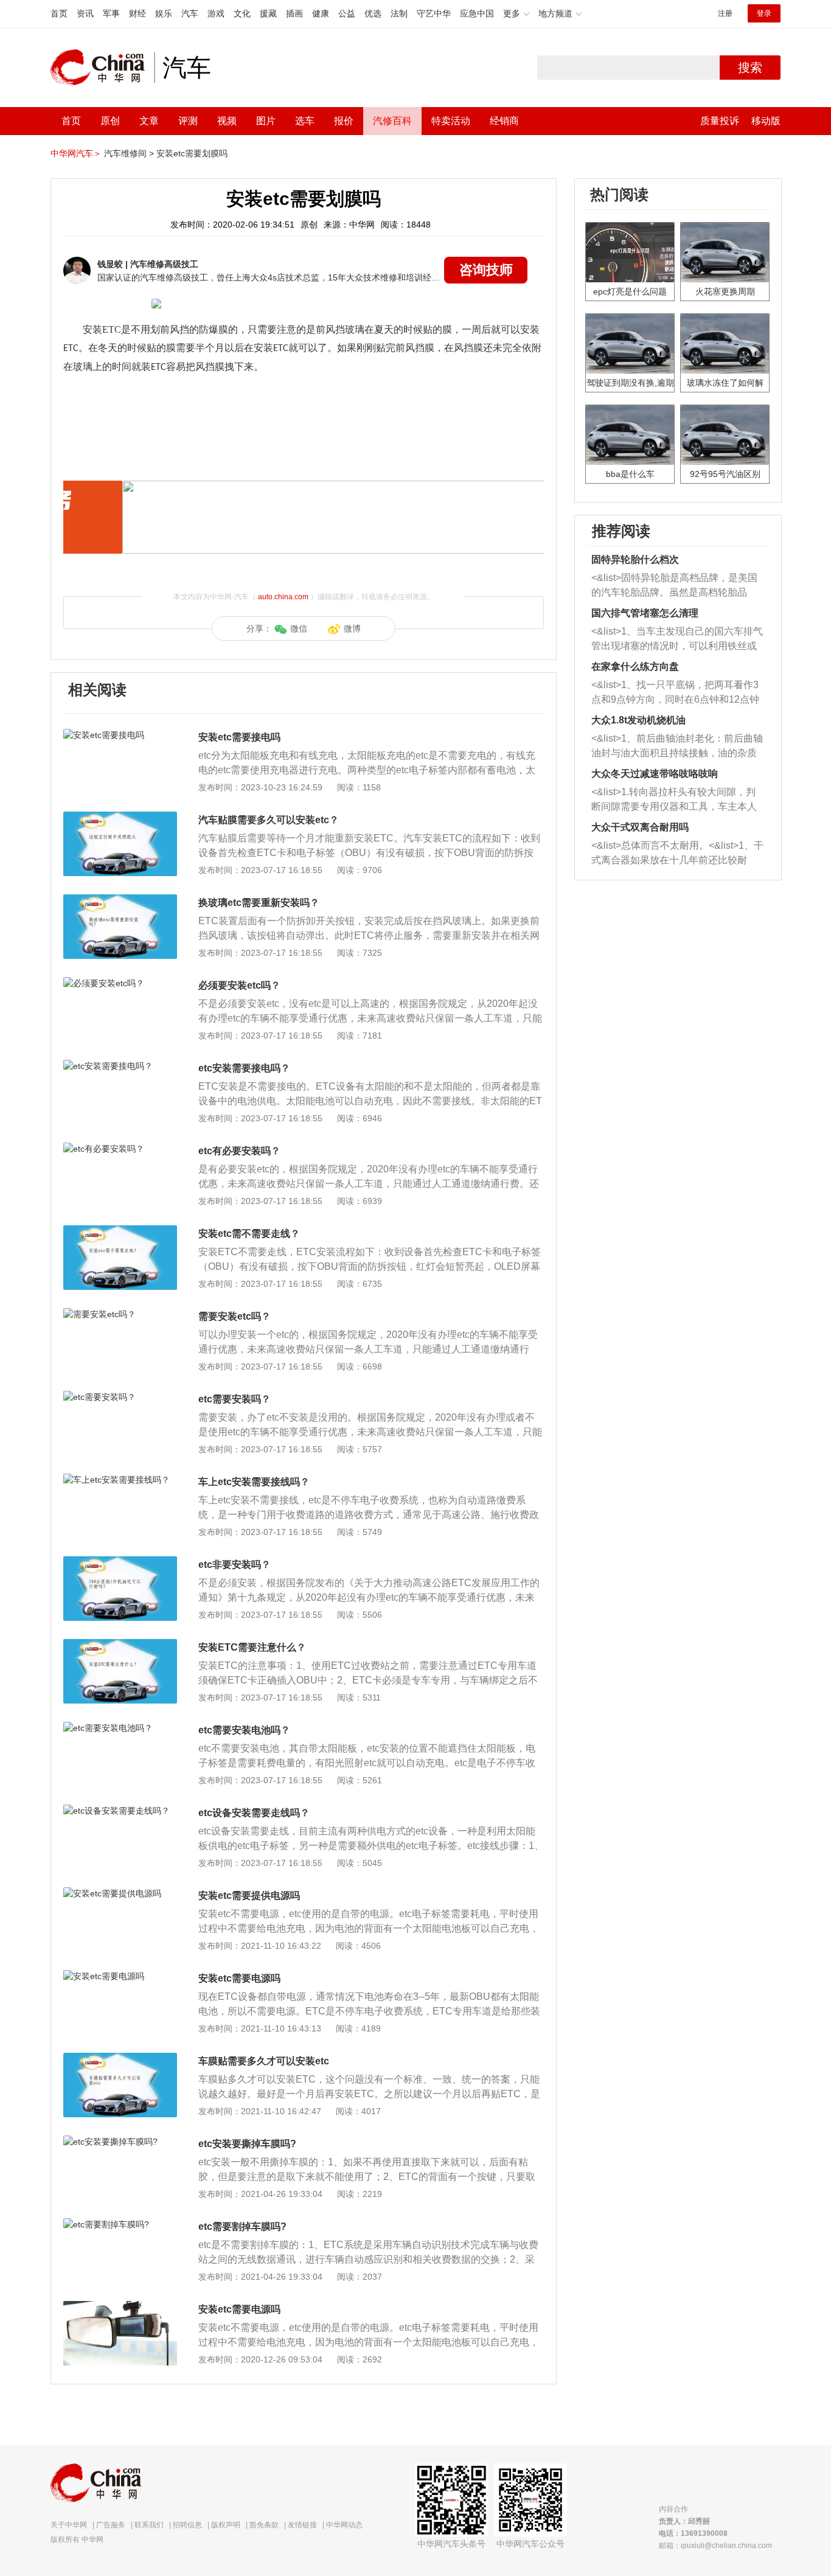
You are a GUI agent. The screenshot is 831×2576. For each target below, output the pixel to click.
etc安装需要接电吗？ (244, 1068)
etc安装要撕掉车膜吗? (247, 2144)
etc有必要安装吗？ (239, 1151)
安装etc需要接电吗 (239, 737)
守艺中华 (434, 13)
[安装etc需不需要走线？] (120, 1231)
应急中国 (477, 13)
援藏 (268, 13)
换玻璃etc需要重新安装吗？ (259, 903)
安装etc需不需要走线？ (249, 1234)
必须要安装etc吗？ (239, 985)
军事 (111, 13)
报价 (344, 121)
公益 (347, 13)
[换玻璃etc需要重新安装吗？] (120, 900)
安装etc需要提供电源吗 (249, 1895)
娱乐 (164, 13)
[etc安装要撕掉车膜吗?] (120, 2142)
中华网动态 (344, 2525)
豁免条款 (264, 2525)
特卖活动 (451, 121)
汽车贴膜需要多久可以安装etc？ (269, 820)
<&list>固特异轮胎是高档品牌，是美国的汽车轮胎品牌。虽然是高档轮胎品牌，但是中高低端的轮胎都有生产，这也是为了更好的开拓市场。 (674, 586)
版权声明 (226, 2525)
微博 (352, 628)
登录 (764, 13)
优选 (373, 13)
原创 (110, 121)
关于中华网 (69, 2525)
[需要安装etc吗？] (120, 1314)
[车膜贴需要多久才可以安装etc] (120, 2059)
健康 (321, 13)
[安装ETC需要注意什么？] (120, 1645)
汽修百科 (392, 121)
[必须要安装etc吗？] (120, 983)
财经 (137, 13)
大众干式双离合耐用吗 (640, 827)
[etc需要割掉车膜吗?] (120, 2224)
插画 (294, 13)
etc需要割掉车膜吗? (242, 2226)
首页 (59, 13)
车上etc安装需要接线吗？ (254, 1482)
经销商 (504, 121)
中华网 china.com (102, 68)
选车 (305, 121)
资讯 (85, 13)
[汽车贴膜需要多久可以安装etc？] (120, 818)
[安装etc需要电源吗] (120, 1976)
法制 (399, 13)
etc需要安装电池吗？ (244, 1730)
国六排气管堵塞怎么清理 (645, 613)
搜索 (750, 68)
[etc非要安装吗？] (120, 1562)
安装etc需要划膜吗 (192, 153)
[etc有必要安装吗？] (120, 1149)
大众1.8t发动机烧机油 (638, 720)
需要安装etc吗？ (235, 1316)
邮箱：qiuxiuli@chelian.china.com (715, 2546)
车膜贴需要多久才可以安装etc (264, 2061)
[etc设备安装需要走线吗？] (120, 1811)
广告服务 (111, 2525)
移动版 (766, 121)
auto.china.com (283, 597)
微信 (299, 628)
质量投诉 (720, 121)
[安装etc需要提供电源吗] (120, 1893)
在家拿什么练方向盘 (635, 667)
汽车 (190, 13)
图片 (266, 121)
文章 (149, 121)
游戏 (216, 13)
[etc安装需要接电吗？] (120, 1066)
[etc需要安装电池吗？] (120, 1728)
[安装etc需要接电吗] (120, 735)
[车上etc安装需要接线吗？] (120, 1480)
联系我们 (149, 2525)
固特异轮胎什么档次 (635, 559)
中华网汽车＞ (76, 153)
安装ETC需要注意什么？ (252, 1647)
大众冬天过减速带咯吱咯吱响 (655, 774)
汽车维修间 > (129, 153)
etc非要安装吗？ (235, 1565)
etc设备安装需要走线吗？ (254, 1813)
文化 (242, 13)
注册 (725, 13)
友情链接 (302, 2525)
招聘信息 (187, 2525)
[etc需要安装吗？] (120, 1397)
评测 (188, 121)
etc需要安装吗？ (235, 1399)
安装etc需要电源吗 (239, 1978)
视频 (227, 121)
